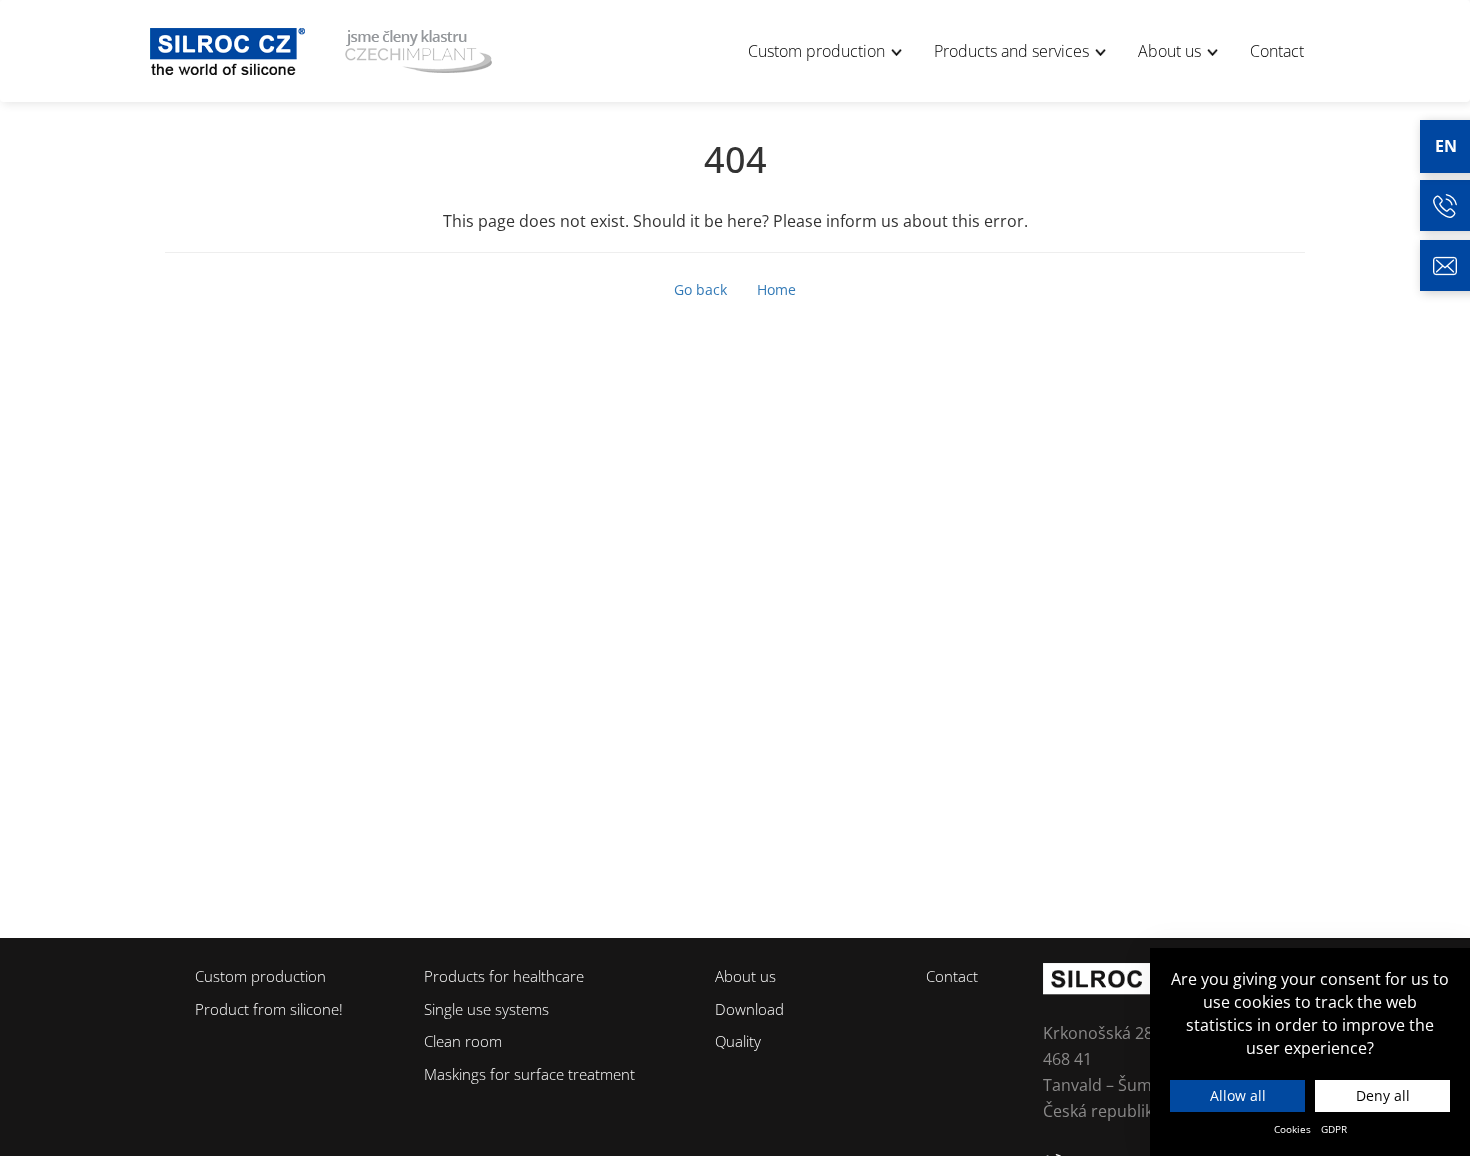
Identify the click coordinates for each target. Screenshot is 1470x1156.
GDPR (1334, 1129)
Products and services (1013, 51)
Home (776, 289)
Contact (1277, 51)
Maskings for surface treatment (529, 1074)
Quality (738, 1041)
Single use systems (486, 1009)
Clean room (463, 1041)
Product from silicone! (269, 1009)
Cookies (1292, 1129)
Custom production (818, 51)
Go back (700, 289)
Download (749, 1009)
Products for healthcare (504, 976)
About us (1171, 51)
